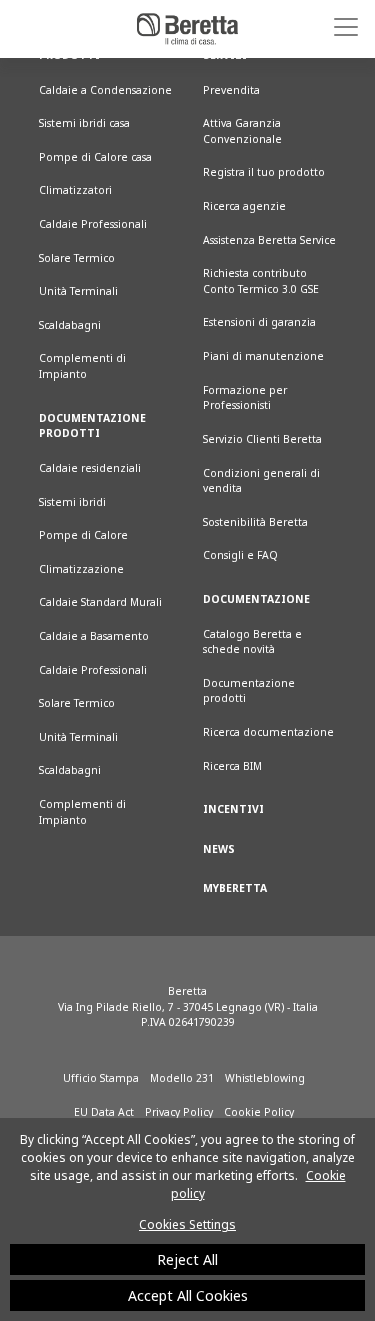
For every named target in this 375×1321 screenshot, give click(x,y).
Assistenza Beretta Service (269, 240)
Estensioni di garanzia (259, 322)
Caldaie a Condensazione (105, 90)
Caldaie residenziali (90, 468)
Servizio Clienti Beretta (262, 439)
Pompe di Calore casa (95, 157)
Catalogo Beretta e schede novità (252, 642)
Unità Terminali (78, 291)
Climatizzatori (75, 190)
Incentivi (233, 809)
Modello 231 (182, 1078)
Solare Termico (77, 258)
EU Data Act (104, 1112)
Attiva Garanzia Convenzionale (242, 131)
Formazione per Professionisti (245, 398)
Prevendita (231, 90)
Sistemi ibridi (72, 502)
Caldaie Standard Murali (100, 602)
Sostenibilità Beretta (255, 522)
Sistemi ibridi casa (84, 123)
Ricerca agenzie (244, 206)
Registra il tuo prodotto (264, 172)
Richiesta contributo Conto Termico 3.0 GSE (261, 281)
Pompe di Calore (83, 535)
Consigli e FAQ (240, 555)
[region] (187, 1219)
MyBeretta (235, 888)
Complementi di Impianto (82, 366)
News (219, 849)
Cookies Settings (187, 1224)
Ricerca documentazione (268, 732)
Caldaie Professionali (93, 224)
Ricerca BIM (232, 766)
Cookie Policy (259, 1112)
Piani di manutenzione (263, 356)
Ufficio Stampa (101, 1078)
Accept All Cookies (188, 1295)
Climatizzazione (81, 569)
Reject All (187, 1259)
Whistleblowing (265, 1078)
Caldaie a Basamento (94, 636)
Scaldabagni (70, 325)
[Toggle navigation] (339, 27)
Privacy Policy (179, 1112)
